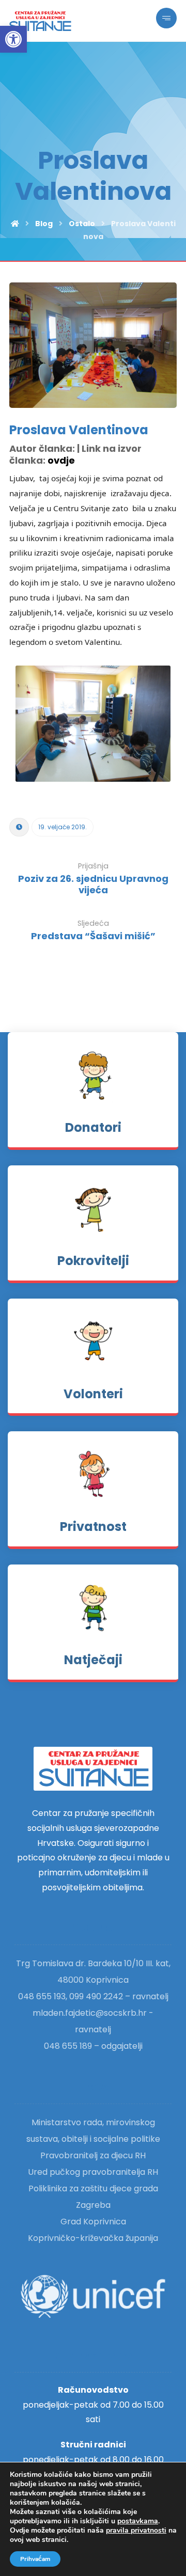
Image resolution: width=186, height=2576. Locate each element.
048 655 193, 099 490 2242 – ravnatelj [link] (93, 1996)
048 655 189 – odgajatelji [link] (93, 2046)
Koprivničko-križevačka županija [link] (93, 2238)
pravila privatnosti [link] (136, 2530)
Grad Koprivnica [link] (93, 2222)
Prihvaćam (35, 2559)
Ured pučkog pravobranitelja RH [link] (93, 2172)
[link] (13, 39)
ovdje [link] (61, 460)
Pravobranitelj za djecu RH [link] (93, 2155)
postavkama (138, 2521)
